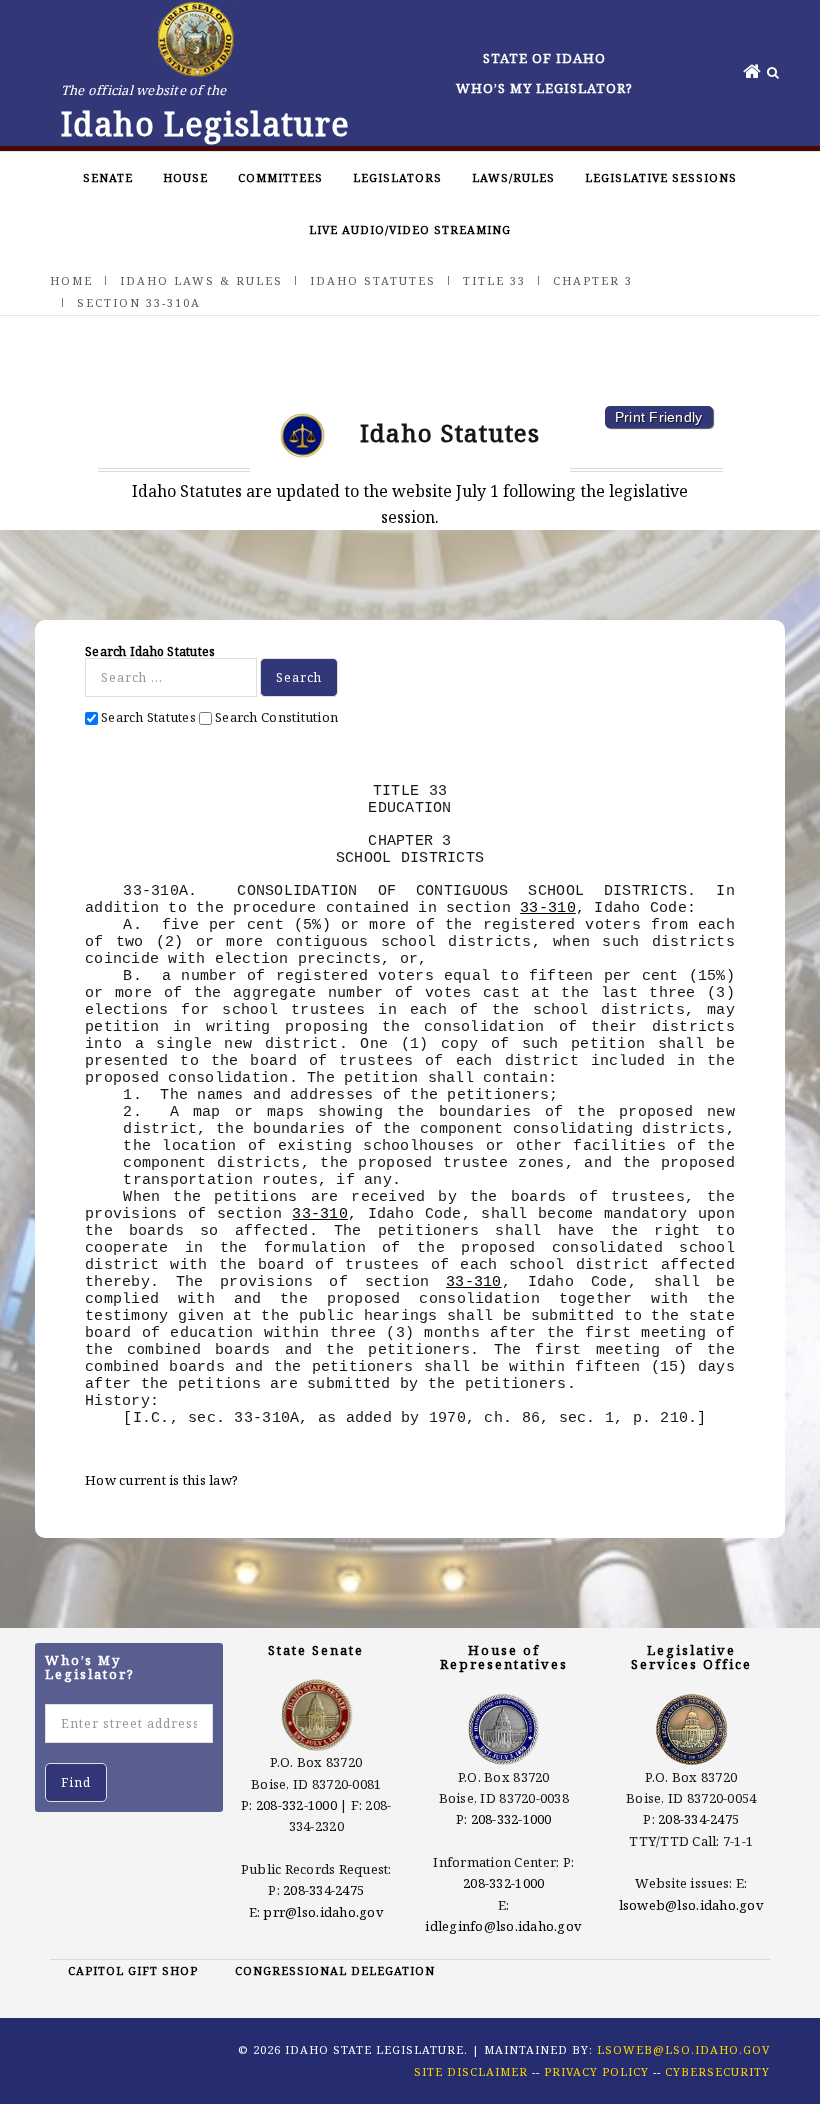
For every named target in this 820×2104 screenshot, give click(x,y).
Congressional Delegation (335, 1970)
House (185, 177)
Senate (108, 177)
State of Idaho (544, 58)
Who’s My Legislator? (544, 88)
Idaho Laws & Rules (201, 280)
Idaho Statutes (373, 280)
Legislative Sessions (661, 177)
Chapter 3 (593, 280)
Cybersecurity (717, 2071)
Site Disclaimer (471, 2071)
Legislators (397, 177)
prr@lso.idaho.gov (323, 1912)
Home (71, 280)
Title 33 (494, 280)
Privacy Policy (596, 2071)
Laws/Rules (513, 177)
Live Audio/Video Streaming (410, 229)
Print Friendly (659, 417)
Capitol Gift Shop (133, 1970)
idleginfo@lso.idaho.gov (503, 1926)
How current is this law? (161, 1480)
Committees (280, 177)
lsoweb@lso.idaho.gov (691, 1905)
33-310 (548, 908)
